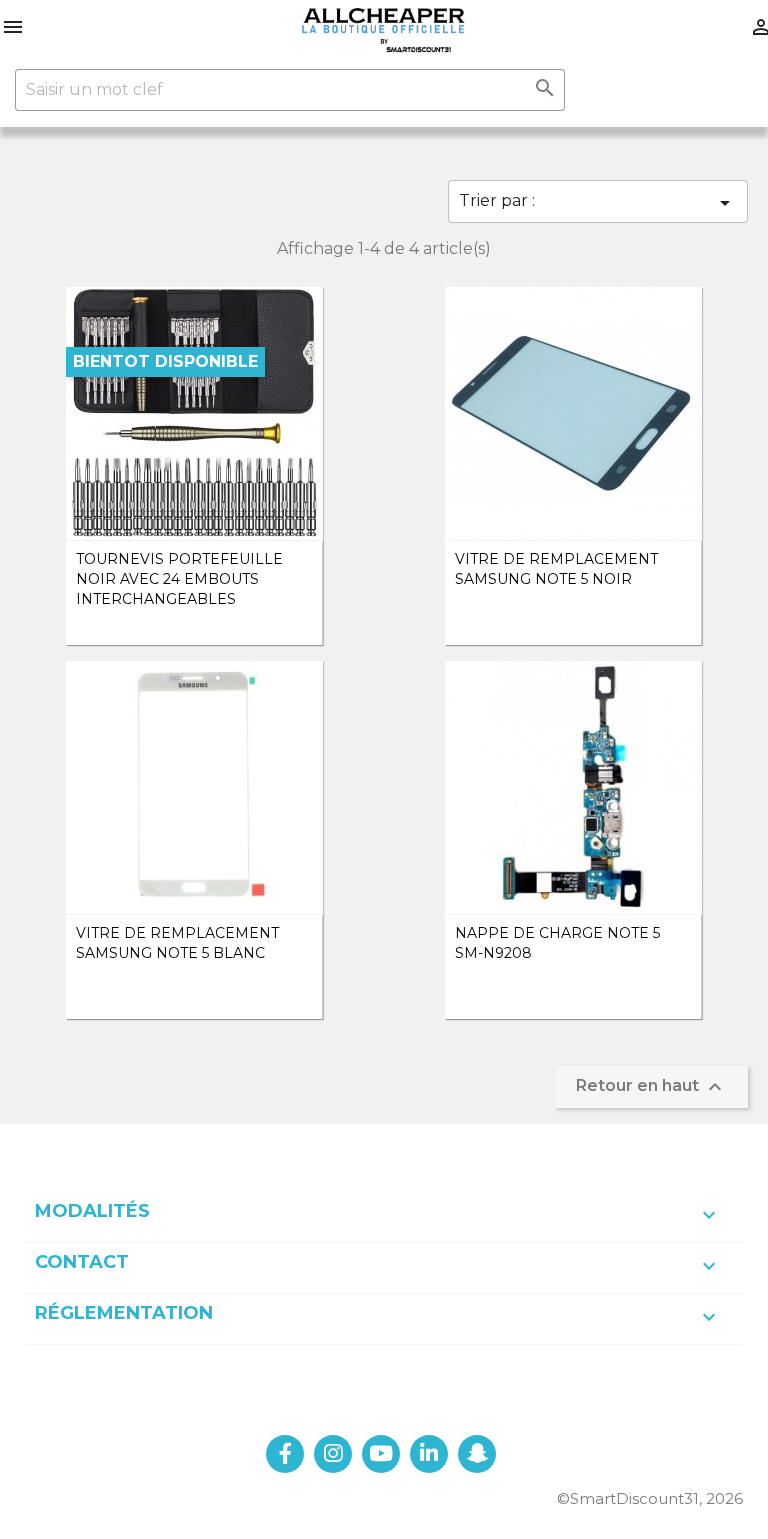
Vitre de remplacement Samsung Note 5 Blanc (177, 943)
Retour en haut (651, 1087)
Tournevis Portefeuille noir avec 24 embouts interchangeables (179, 579)
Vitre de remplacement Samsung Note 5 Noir (556, 569)
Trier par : (598, 203)
